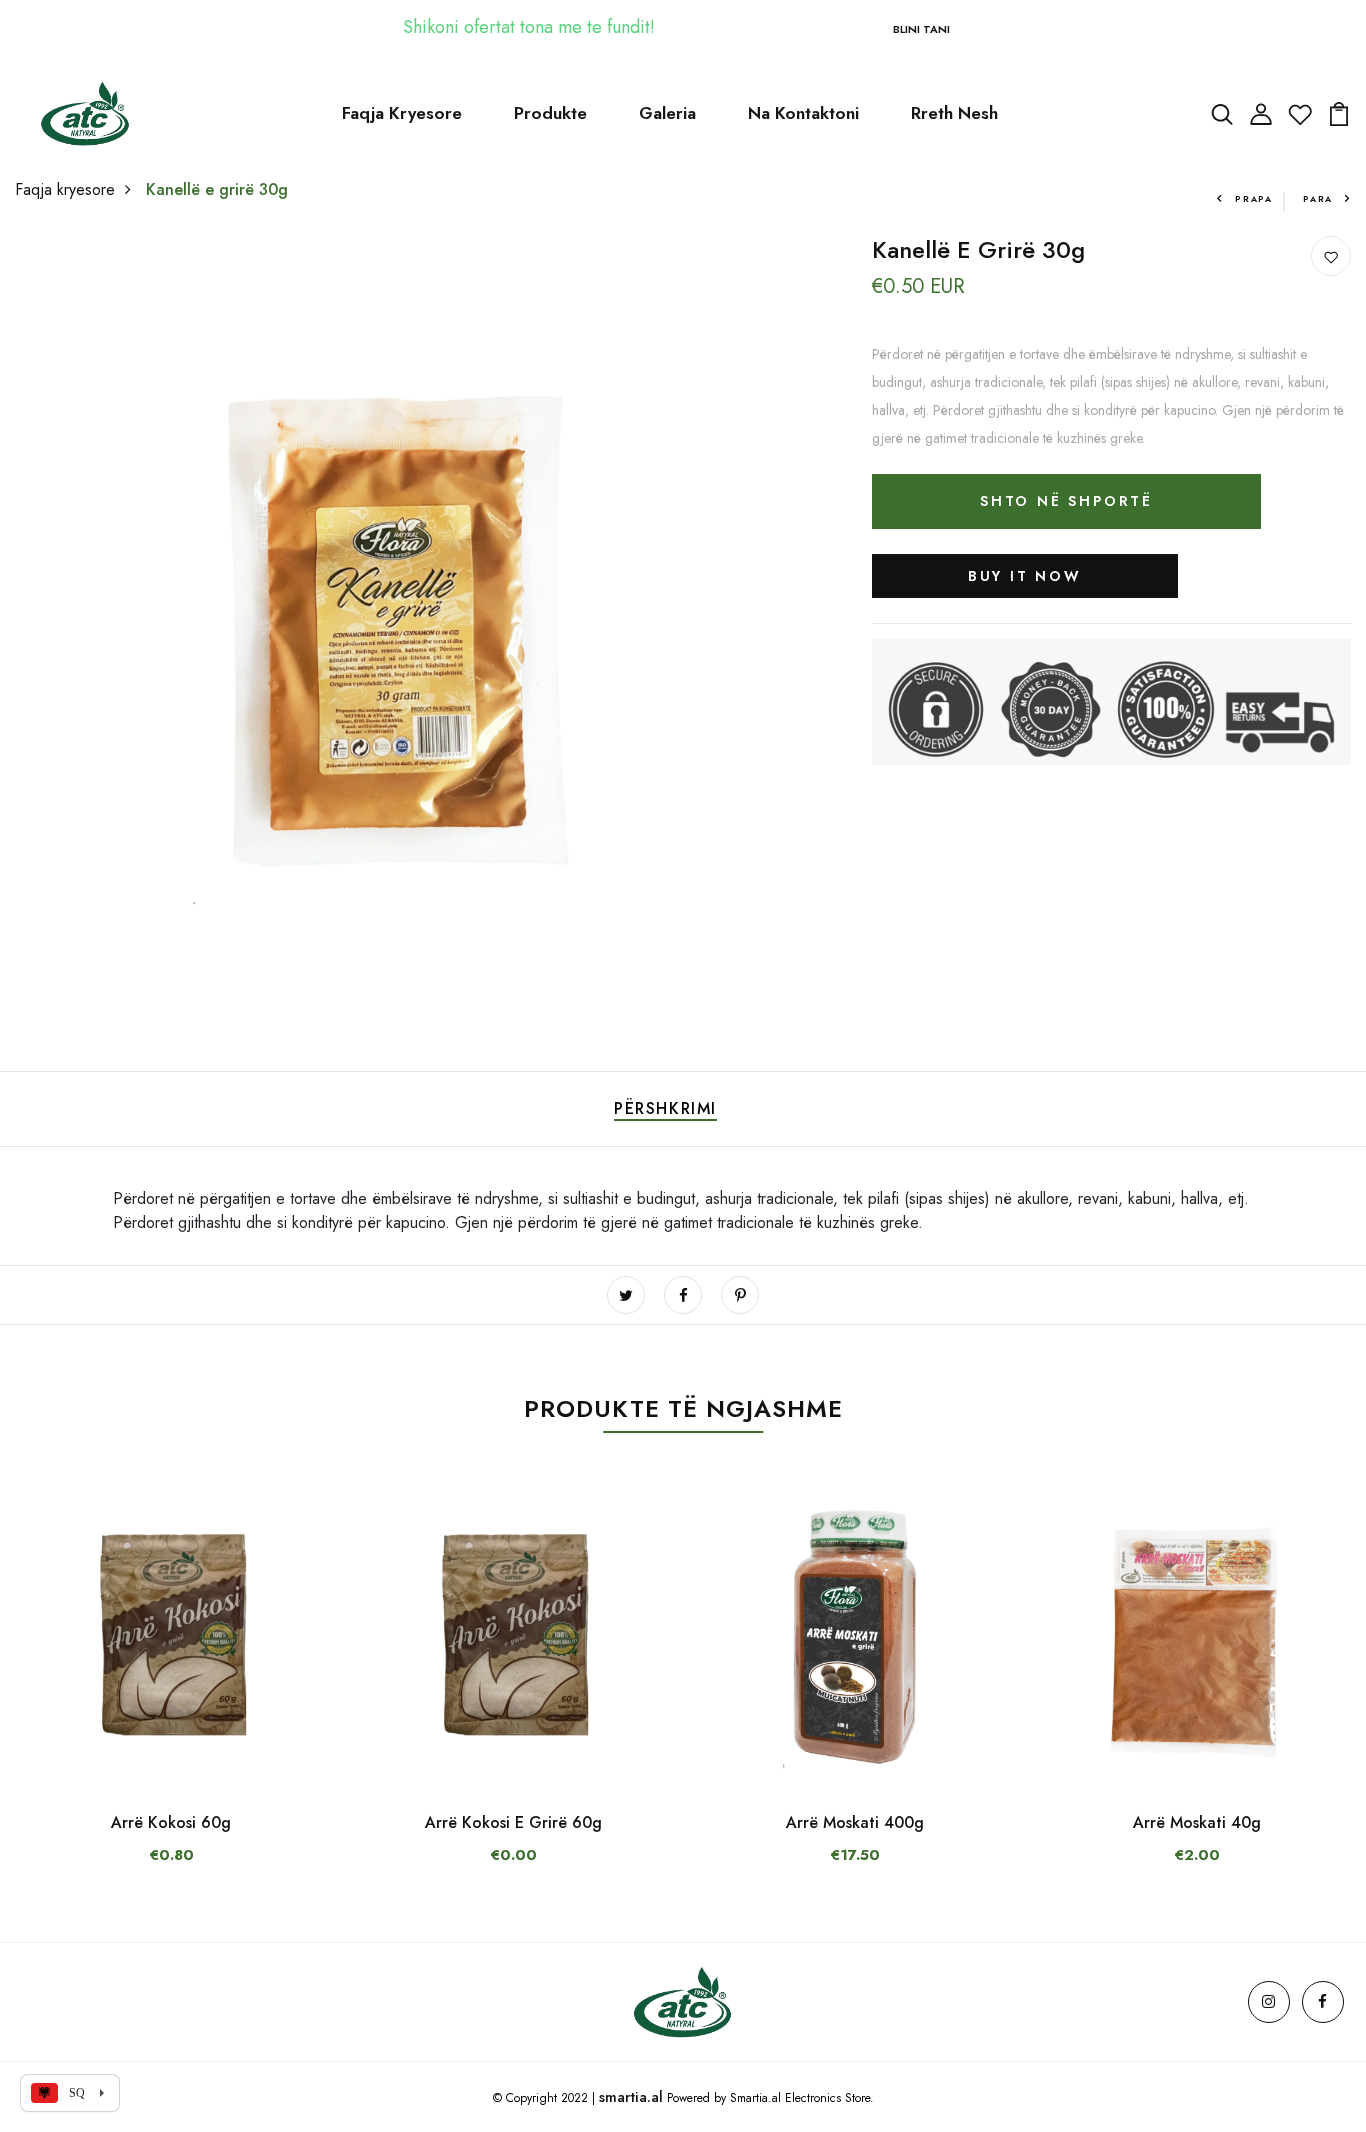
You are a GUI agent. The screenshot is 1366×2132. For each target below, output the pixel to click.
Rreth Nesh (954, 113)
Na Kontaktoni (803, 113)
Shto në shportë (1066, 501)
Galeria (667, 113)
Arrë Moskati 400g (855, 1822)
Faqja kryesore (65, 189)
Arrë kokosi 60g (171, 1822)
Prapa (1254, 198)
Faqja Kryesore (402, 113)
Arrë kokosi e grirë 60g (513, 1822)
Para (1318, 198)
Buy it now (1025, 576)
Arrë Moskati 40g (1197, 1822)
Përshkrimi (665, 1108)
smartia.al (631, 2097)
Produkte (550, 113)
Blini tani (921, 29)
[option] (171, 1691)
